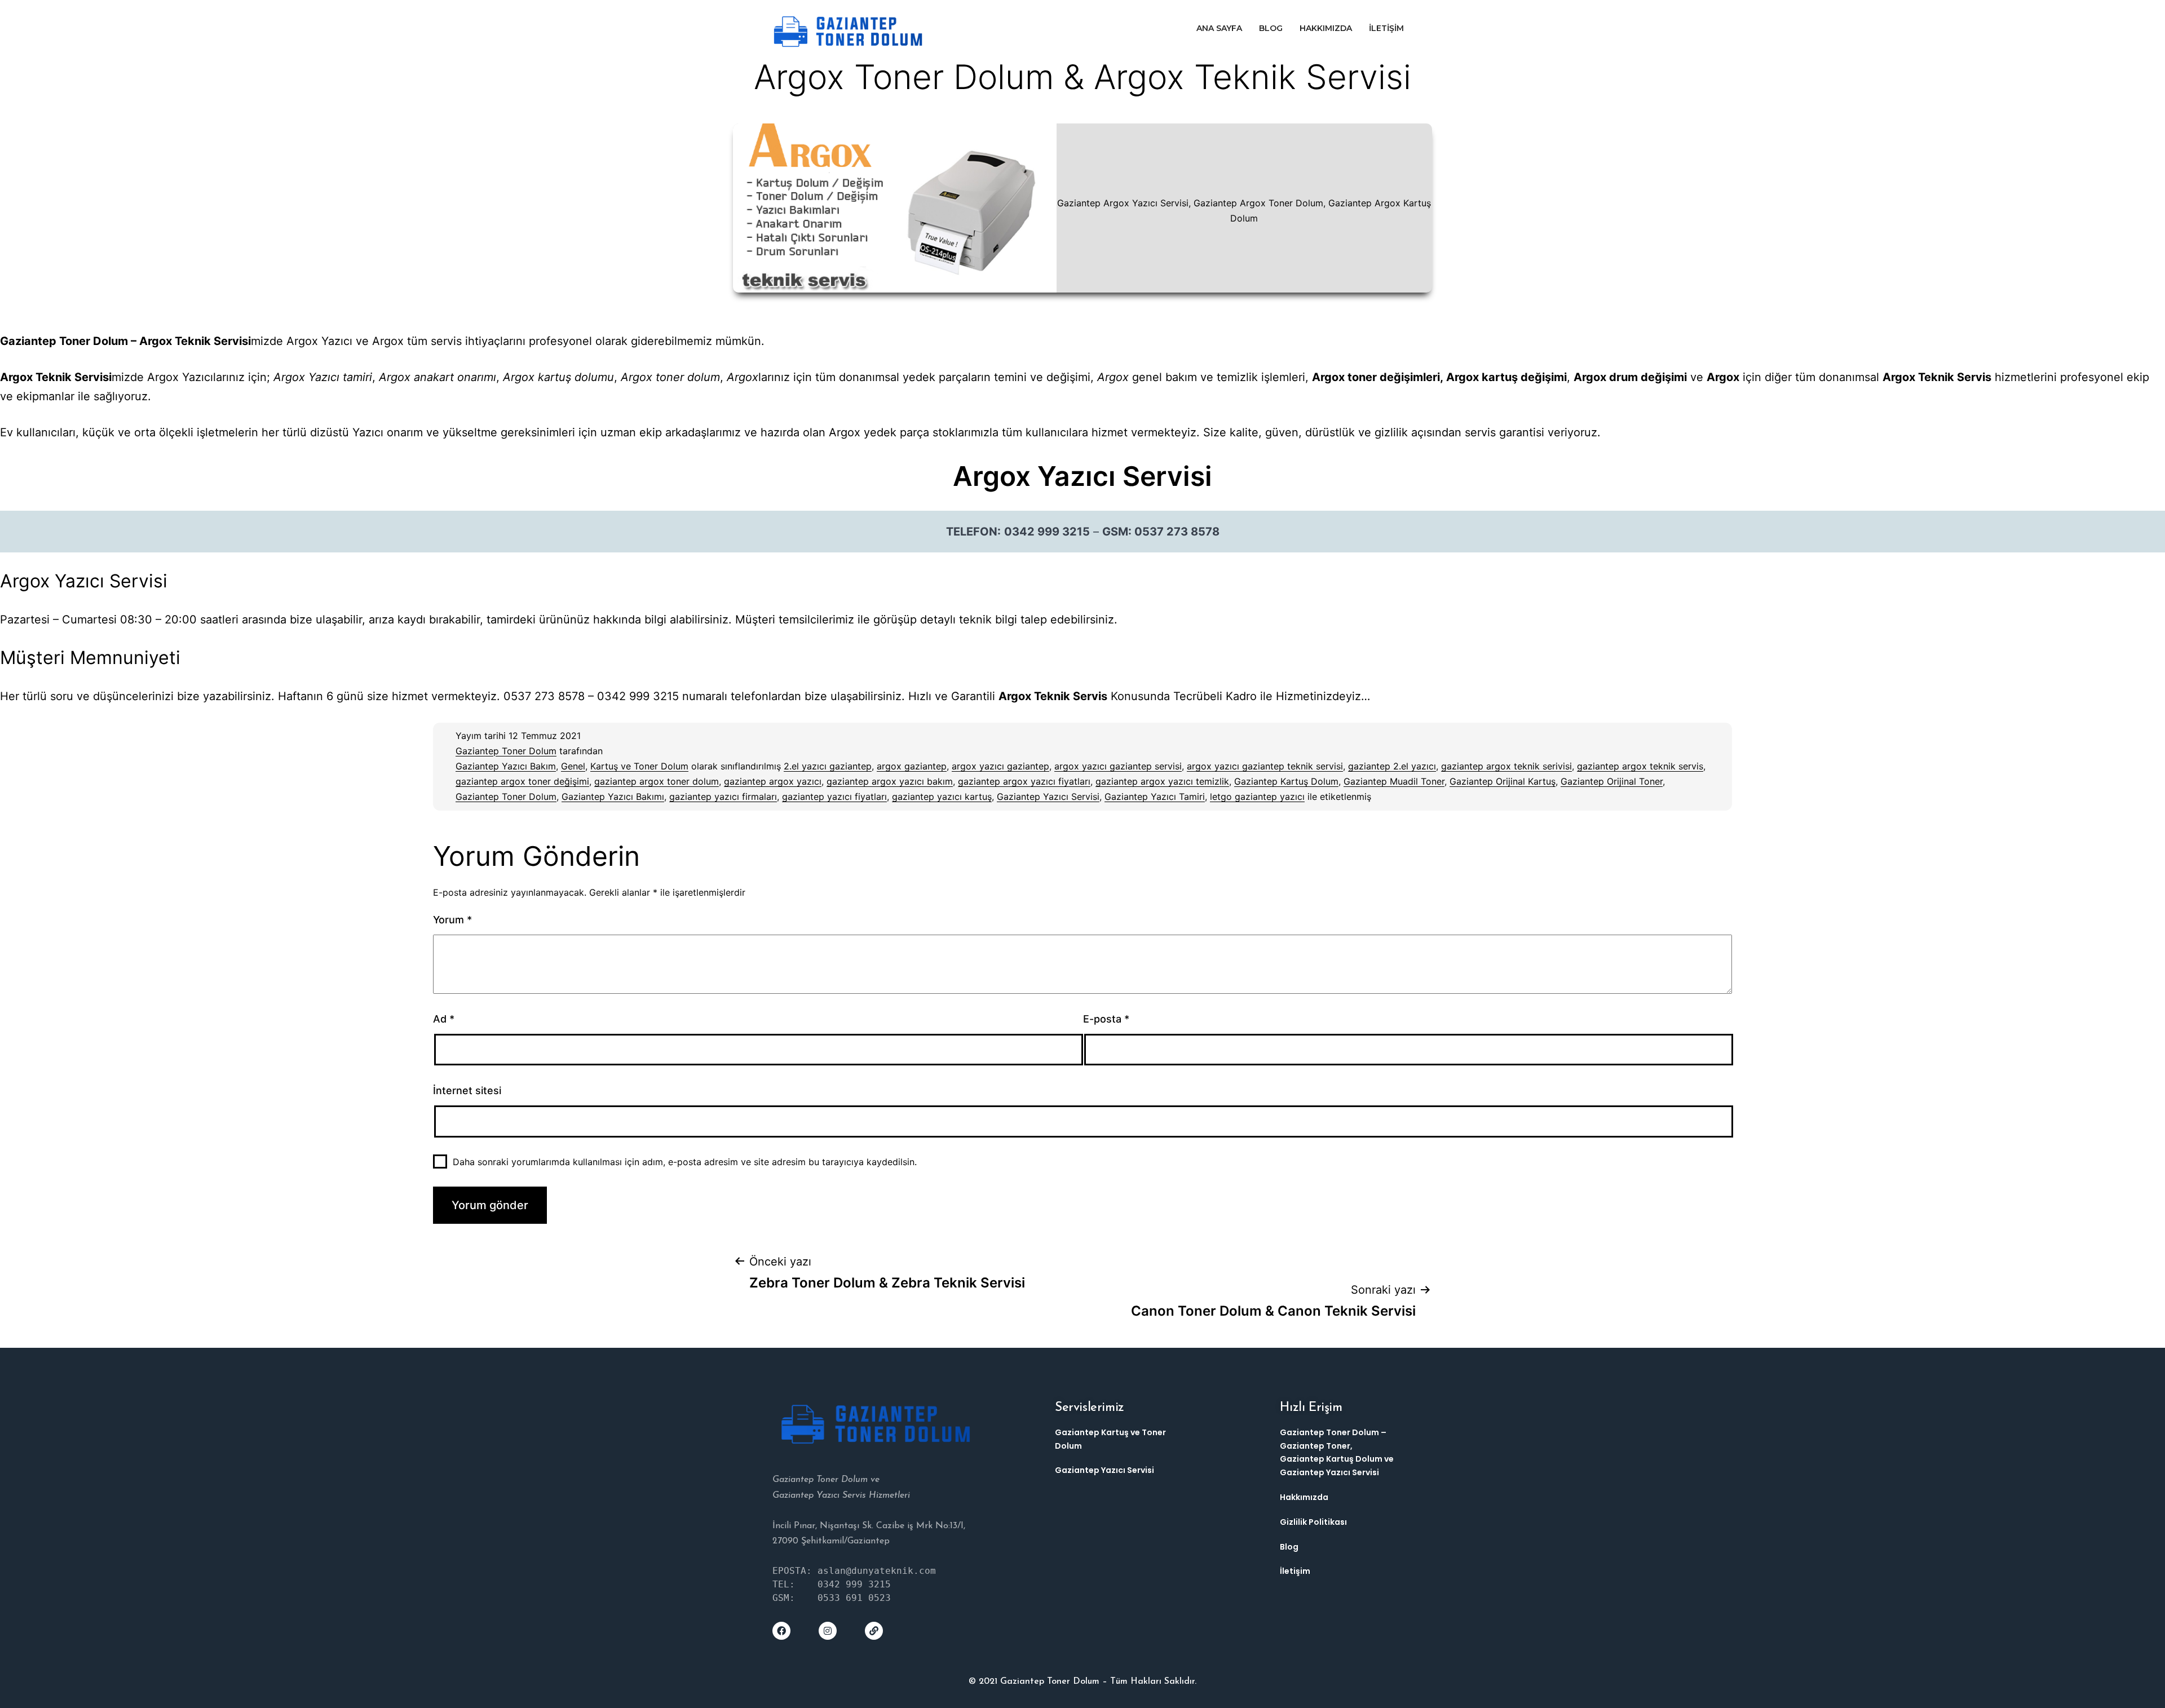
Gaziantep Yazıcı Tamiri (1155, 797)
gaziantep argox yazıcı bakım (890, 781)
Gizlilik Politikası (1313, 1522)
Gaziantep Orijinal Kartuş (1503, 781)
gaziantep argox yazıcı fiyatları (1024, 781)
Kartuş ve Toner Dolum (639, 766)
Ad (444, 1019)
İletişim (1386, 28)
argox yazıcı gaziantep (1000, 766)
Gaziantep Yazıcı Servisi (1048, 797)
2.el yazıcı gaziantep (828, 766)
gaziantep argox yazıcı (773, 781)
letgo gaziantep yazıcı (1257, 797)
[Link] (874, 1631)
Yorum (452, 920)
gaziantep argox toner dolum (657, 781)
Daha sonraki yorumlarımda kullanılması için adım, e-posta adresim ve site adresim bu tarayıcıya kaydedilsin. (685, 1162)
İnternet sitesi (467, 1090)
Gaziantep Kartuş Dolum (1286, 781)
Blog (1271, 28)
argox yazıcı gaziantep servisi (1118, 766)
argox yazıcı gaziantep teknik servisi (1265, 766)
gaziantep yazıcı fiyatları (834, 797)
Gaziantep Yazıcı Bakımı (613, 797)
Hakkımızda (1326, 28)
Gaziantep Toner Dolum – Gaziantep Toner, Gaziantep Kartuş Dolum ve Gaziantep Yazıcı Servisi (1337, 1452)
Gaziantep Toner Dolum (506, 751)
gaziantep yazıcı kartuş (942, 797)
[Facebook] (781, 1631)
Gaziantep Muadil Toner (1394, 781)
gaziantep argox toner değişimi (522, 781)
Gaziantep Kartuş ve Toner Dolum (1110, 1439)
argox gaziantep (912, 766)
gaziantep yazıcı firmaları (723, 797)
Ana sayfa (1219, 28)
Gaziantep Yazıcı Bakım (506, 766)
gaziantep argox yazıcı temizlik (1162, 781)
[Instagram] (828, 1631)
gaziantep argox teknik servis (1640, 766)
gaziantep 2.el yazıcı (1392, 766)
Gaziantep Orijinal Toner (1612, 781)
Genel (573, 766)
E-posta (1106, 1019)
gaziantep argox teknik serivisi (1506, 766)
